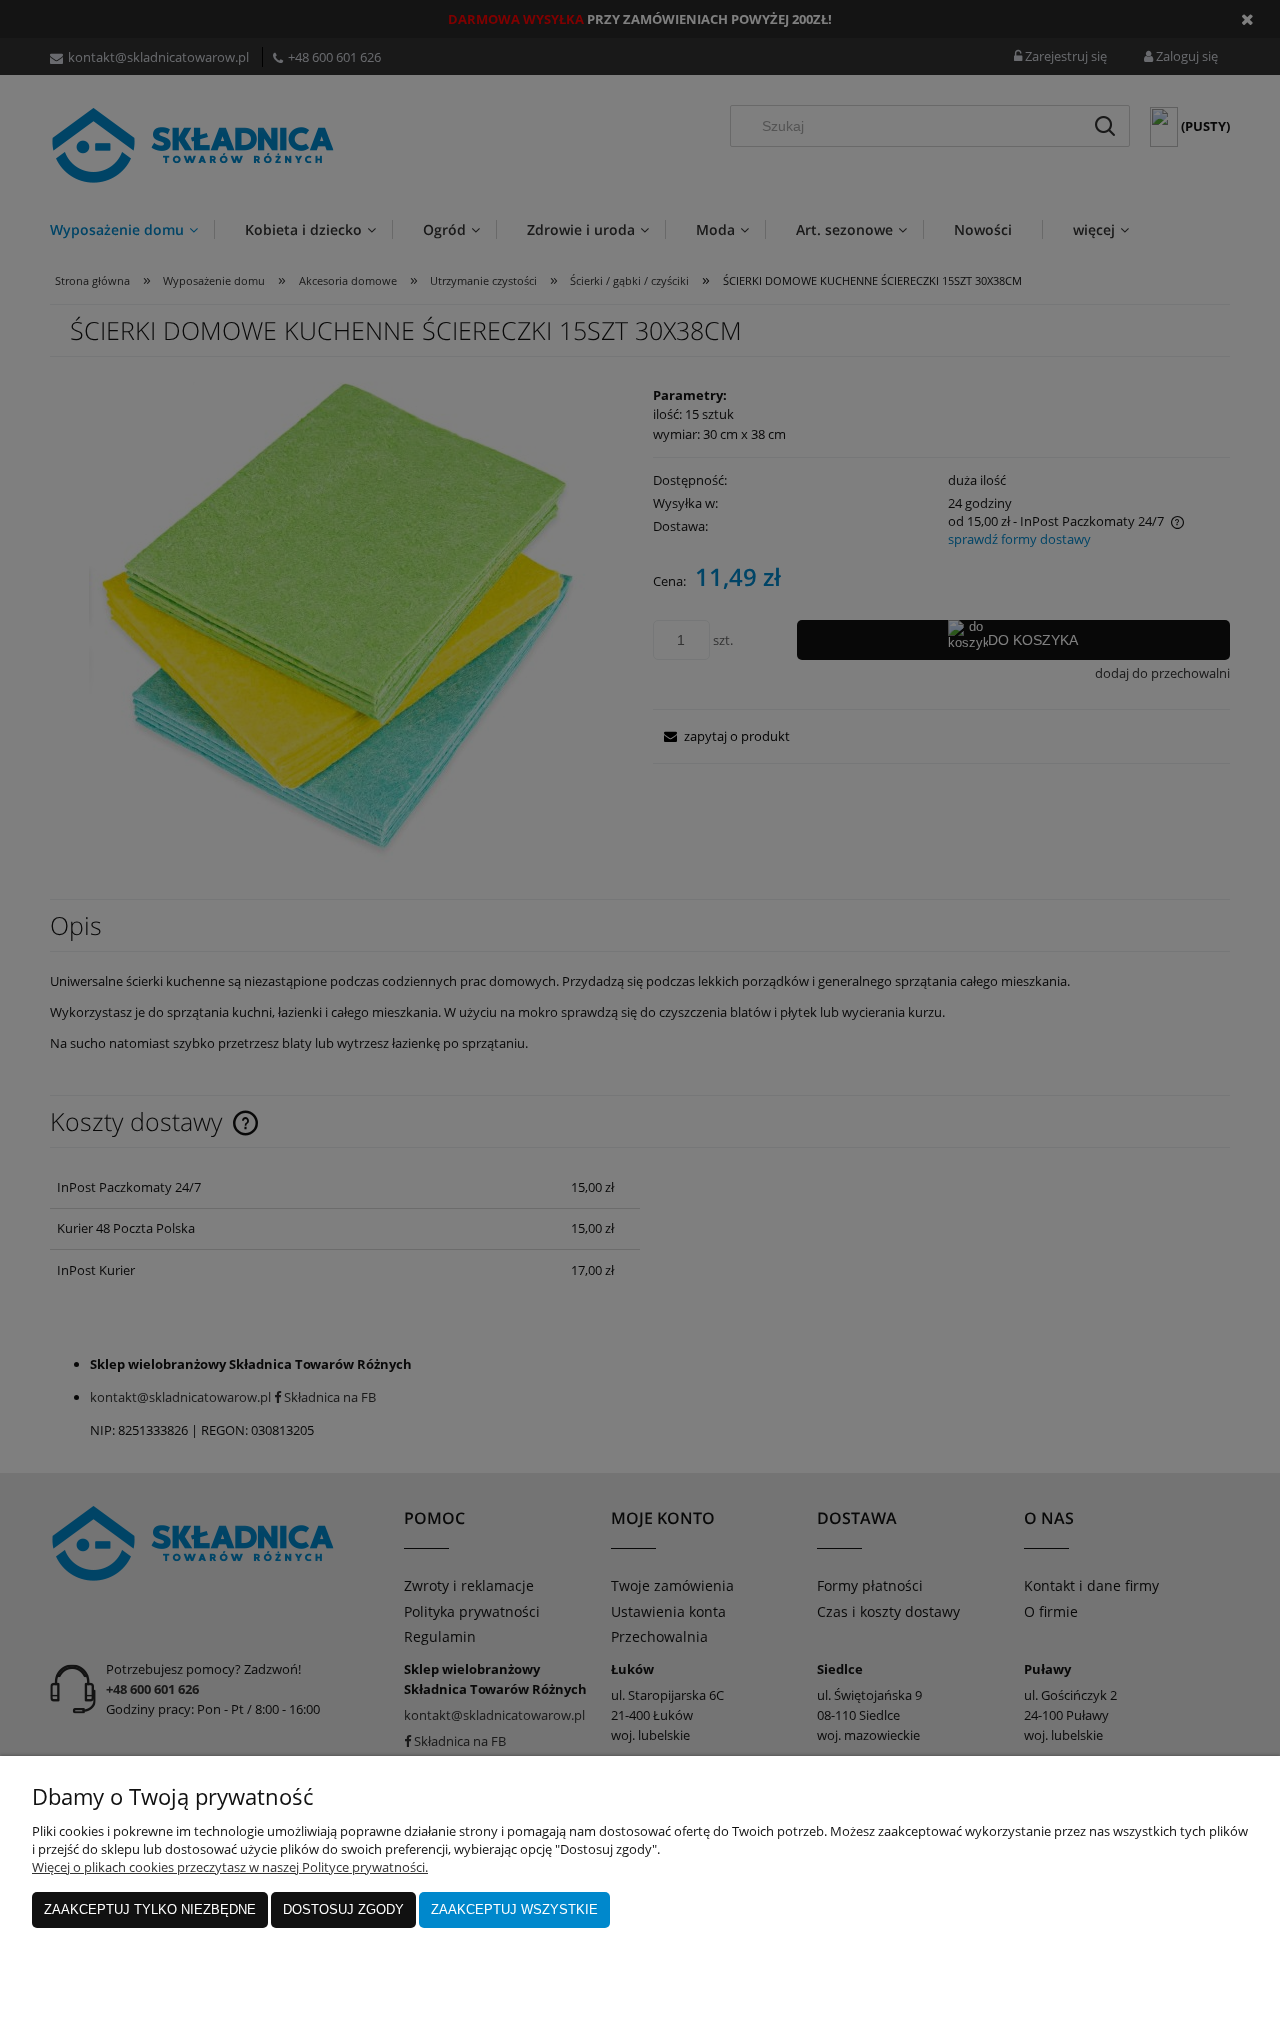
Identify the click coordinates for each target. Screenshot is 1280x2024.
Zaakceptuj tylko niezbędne (150, 1909)
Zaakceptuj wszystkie (514, 1909)
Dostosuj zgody (343, 1909)
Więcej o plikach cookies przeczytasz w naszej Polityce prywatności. (230, 1867)
